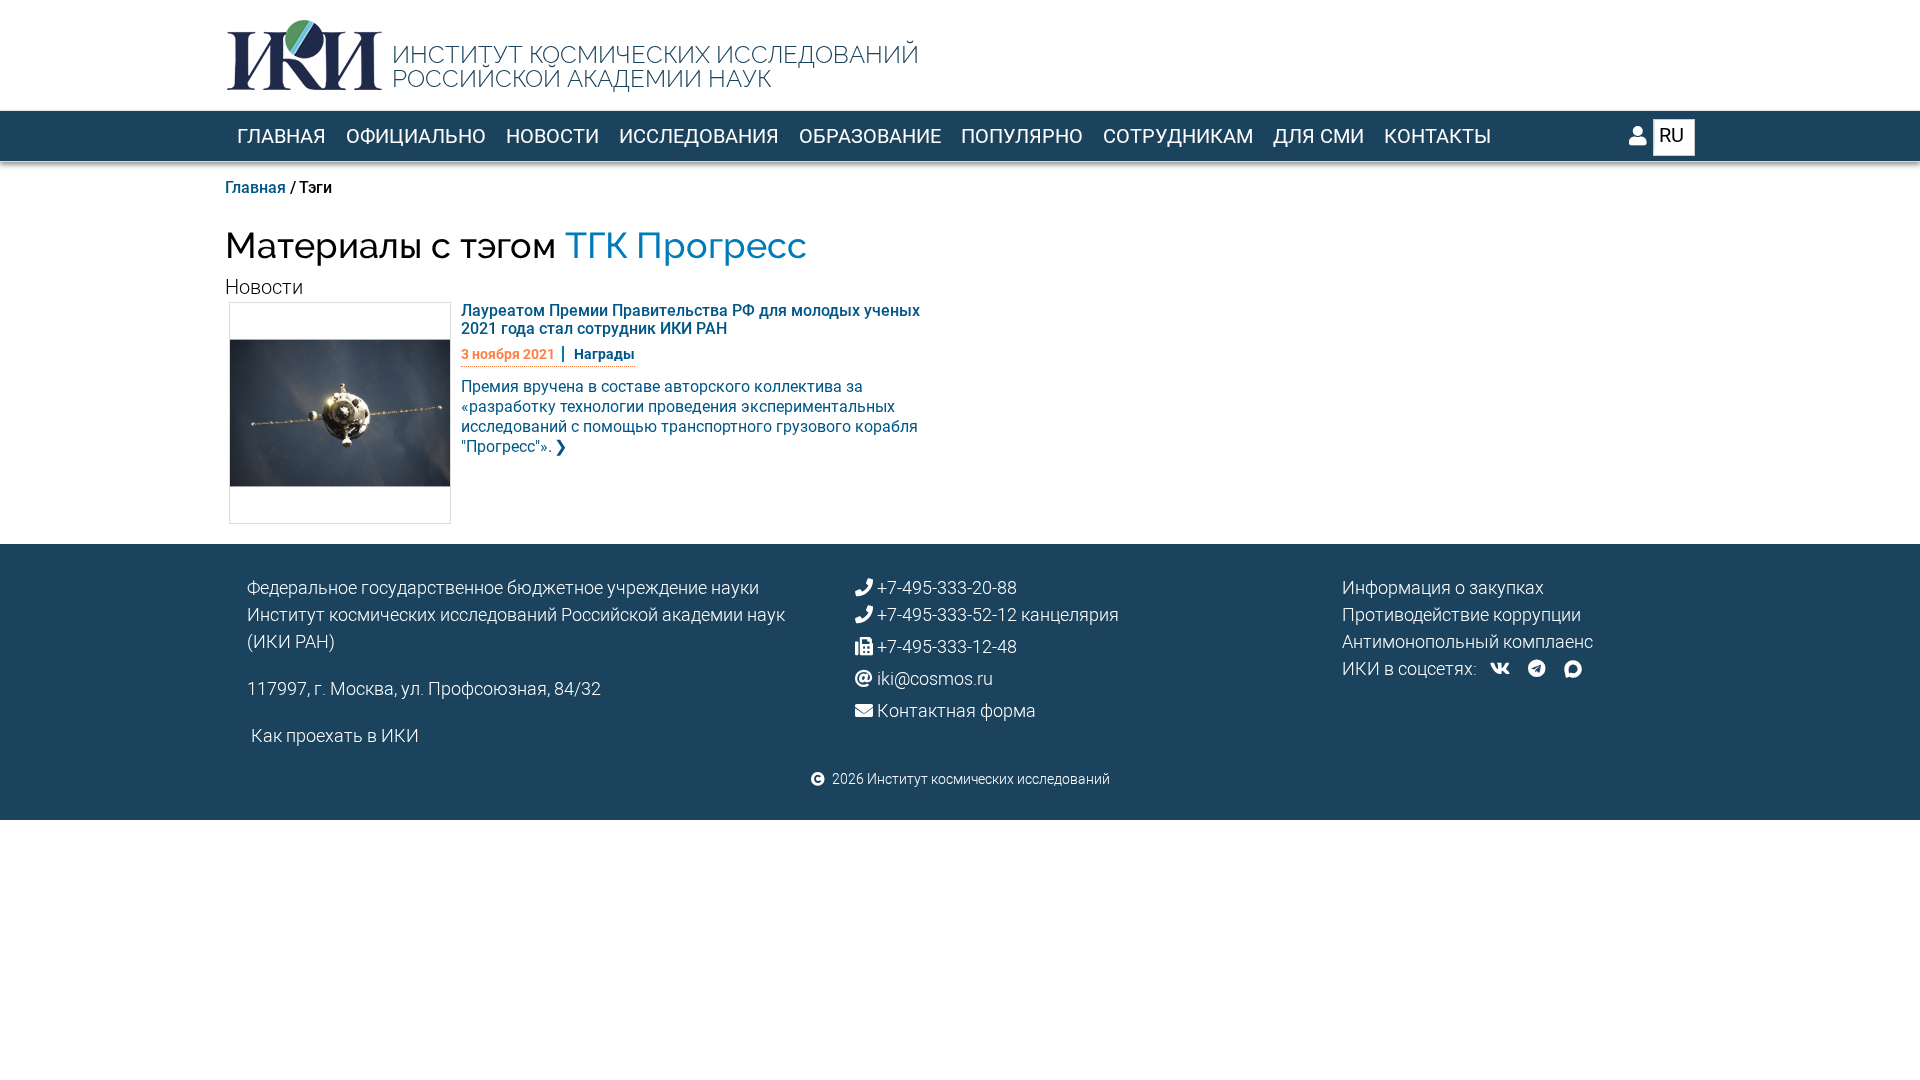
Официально (416, 136)
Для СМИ (1318, 136)
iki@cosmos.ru (935, 678)
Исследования (699, 136)
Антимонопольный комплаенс (1467, 641)
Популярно (1022, 136)
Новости (552, 136)
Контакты (1437, 136)
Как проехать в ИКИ (335, 735)
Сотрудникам (1178, 136)
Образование (870, 136)
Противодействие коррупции (1461, 614)
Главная (281, 136)
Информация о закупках (1443, 587)
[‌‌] (1500, 668)
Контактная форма (956, 710)
